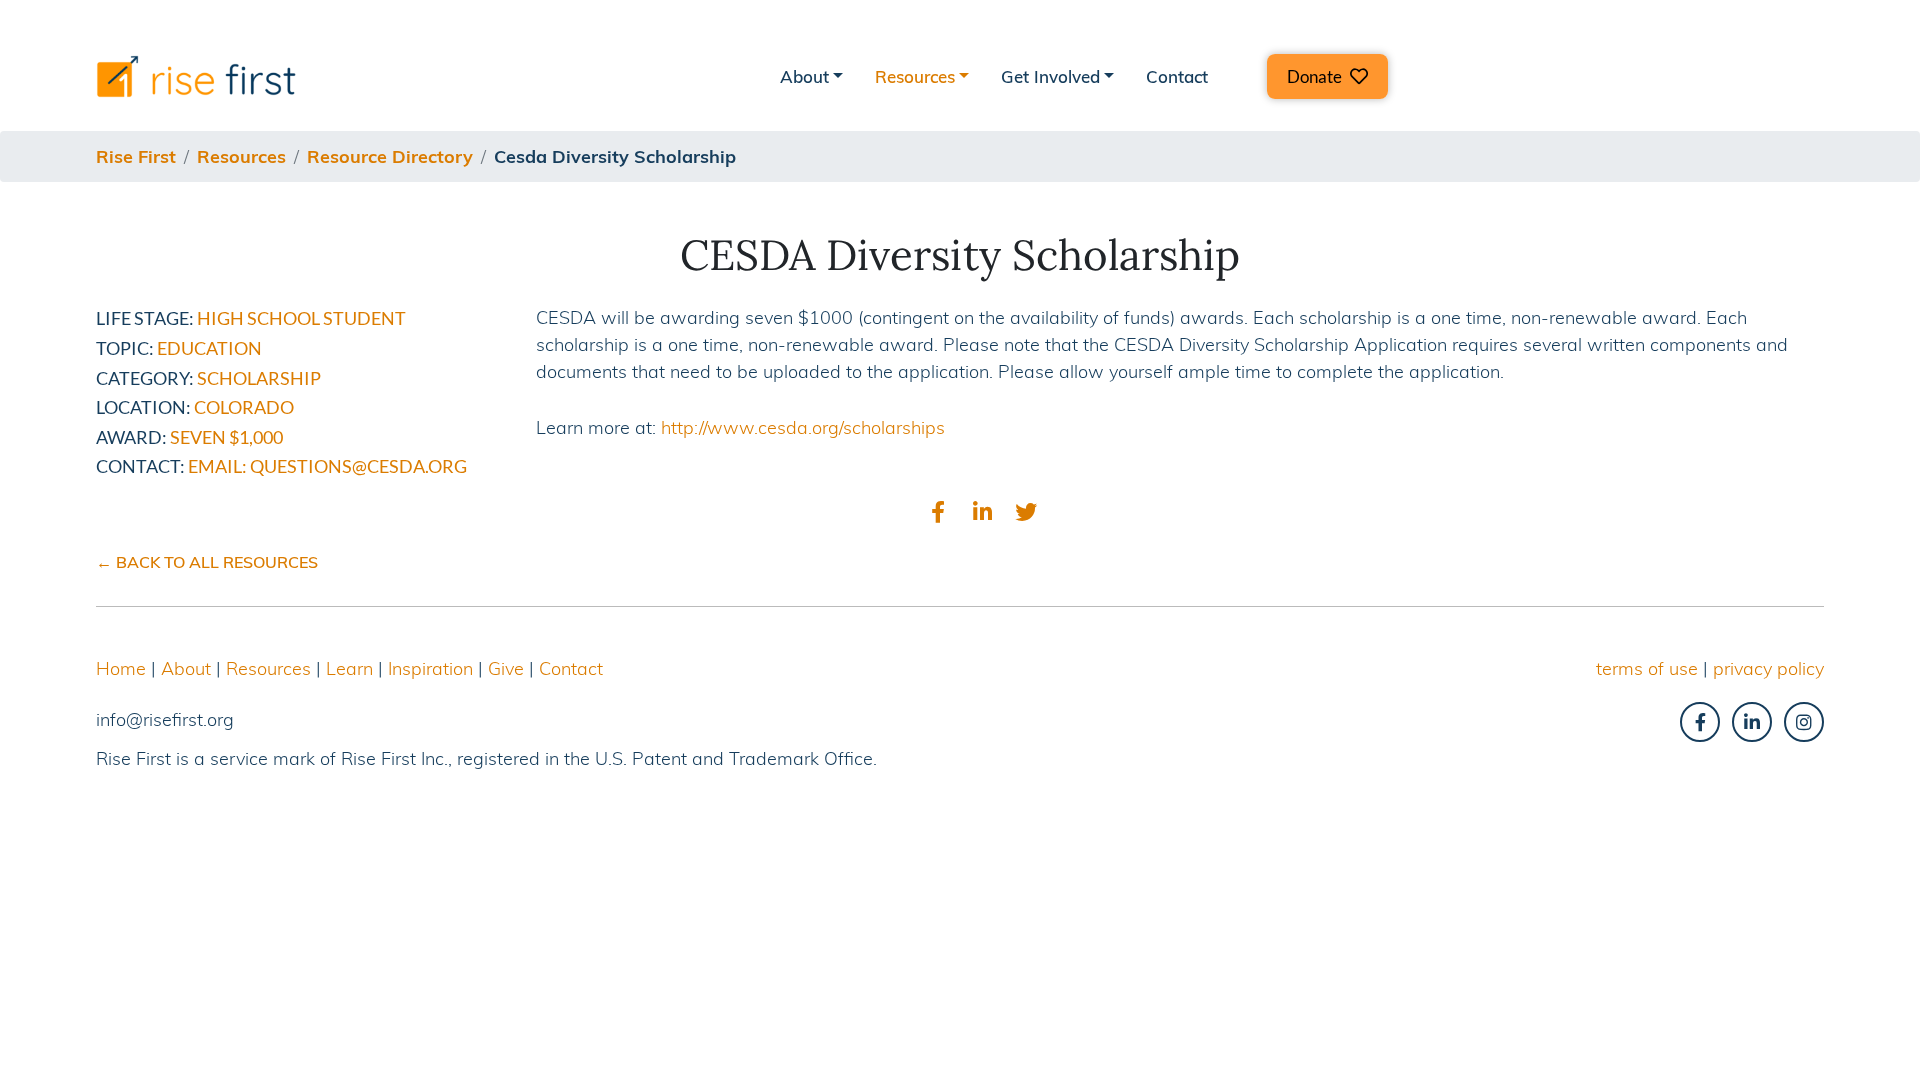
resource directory (390, 156)
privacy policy (1768, 668)
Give (506, 668)
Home (121, 668)
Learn (349, 668)
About (186, 668)
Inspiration (430, 668)
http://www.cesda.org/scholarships (803, 427)
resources (241, 156)
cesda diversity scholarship (615, 156)
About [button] (804, 76)
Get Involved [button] (1050, 76)
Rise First (136, 156)
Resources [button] (915, 76)
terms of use (1647, 668)
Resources (268, 668)
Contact (1177, 76)
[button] (1327, 76)
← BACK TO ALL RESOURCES (207, 562)
